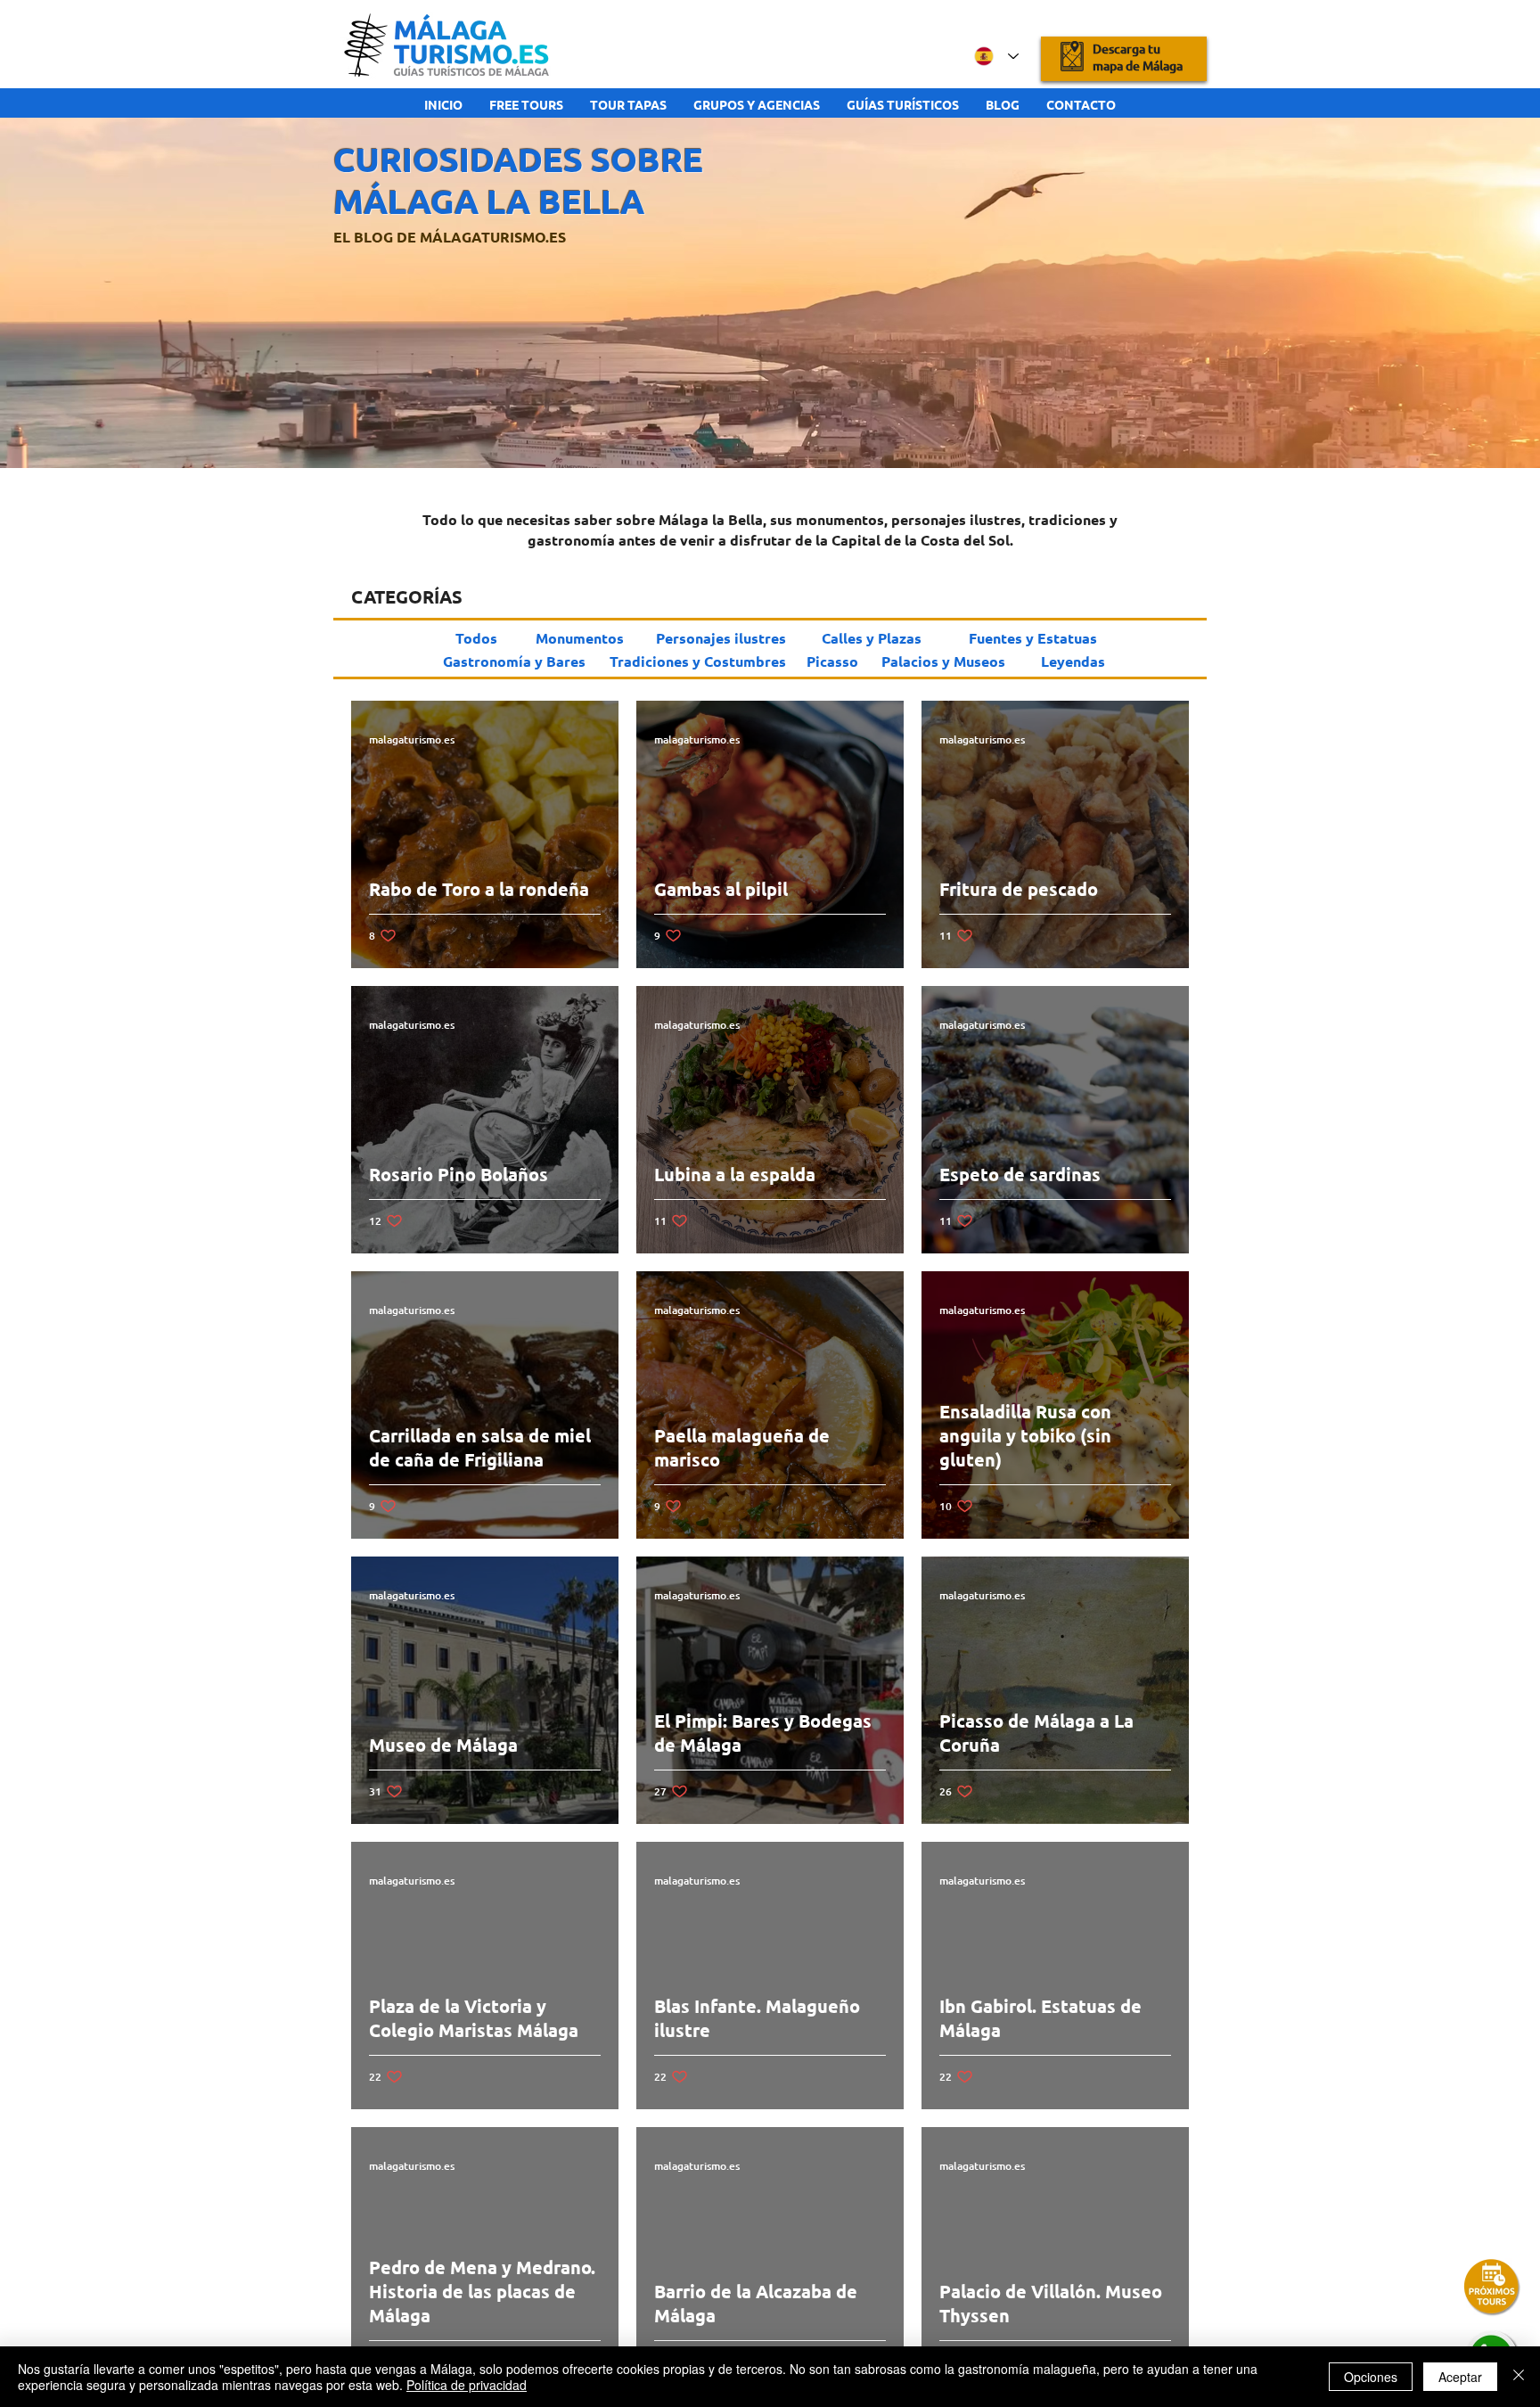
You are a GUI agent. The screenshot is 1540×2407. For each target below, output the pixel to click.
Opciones (1371, 2377)
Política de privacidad (467, 2385)
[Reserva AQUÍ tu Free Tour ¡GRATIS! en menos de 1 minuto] (1124, 57)
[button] (1492, 2288)
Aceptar (1460, 2377)
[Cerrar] (1519, 2377)
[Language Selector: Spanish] (996, 56)
